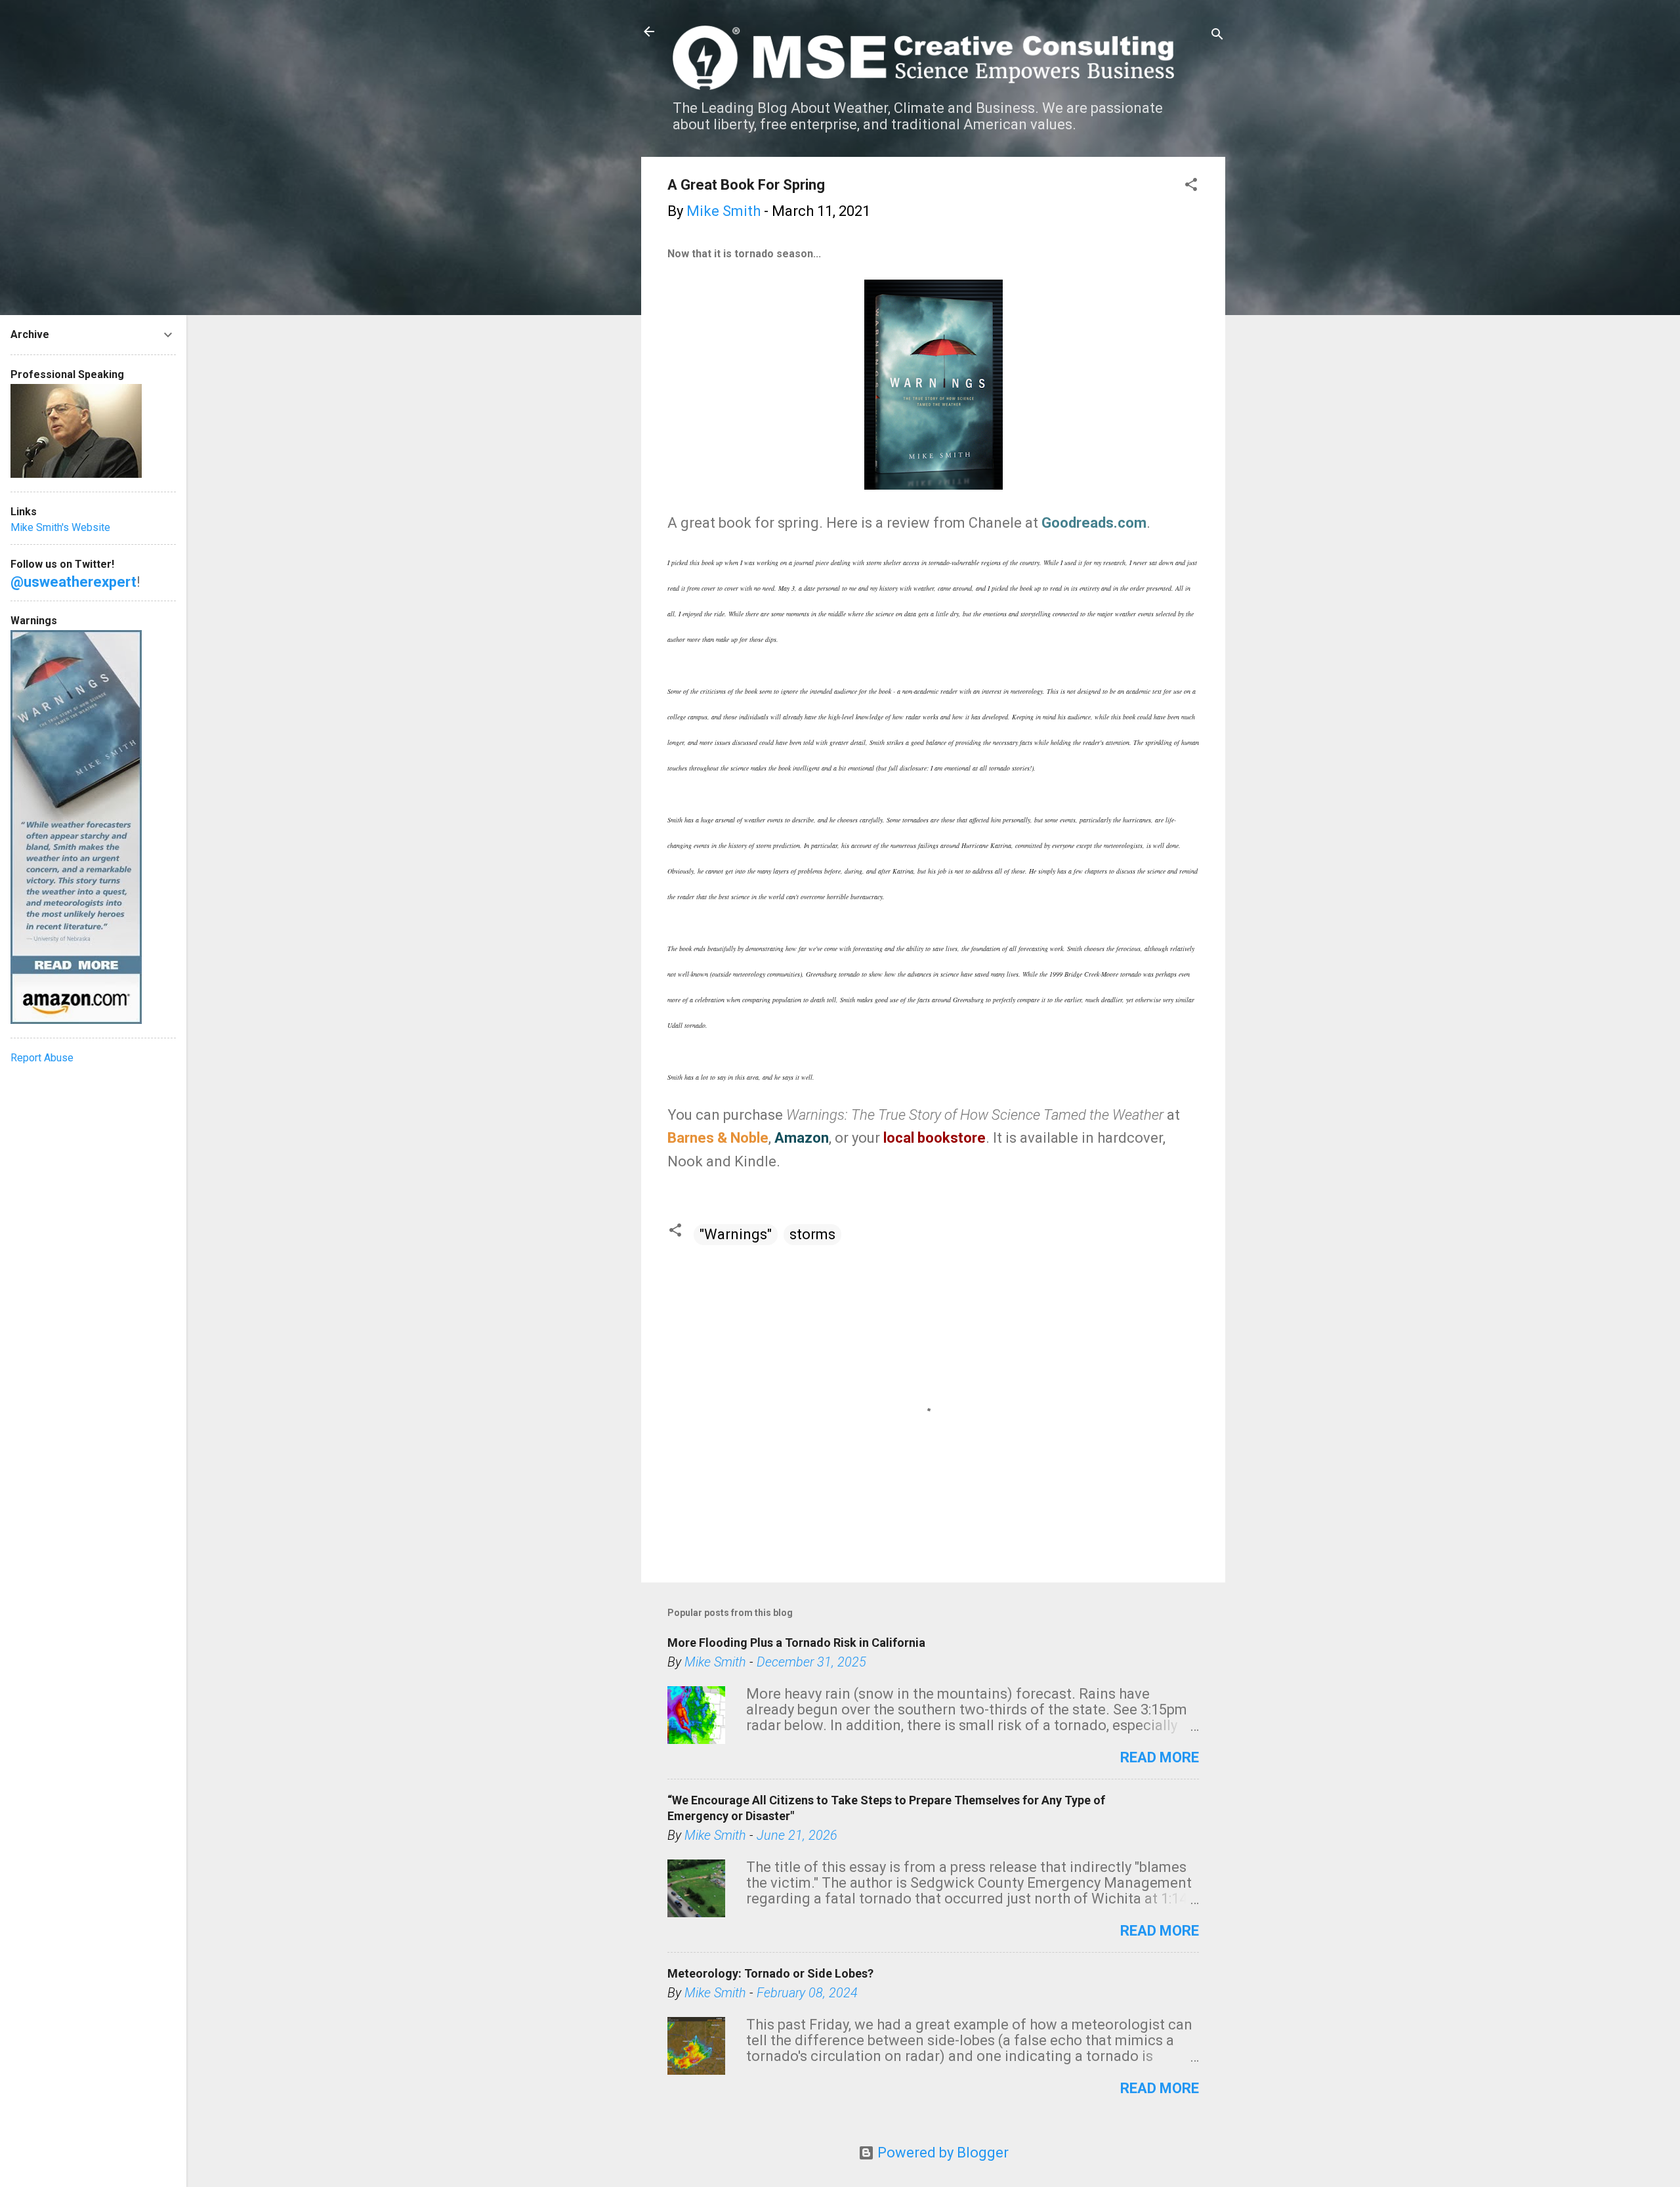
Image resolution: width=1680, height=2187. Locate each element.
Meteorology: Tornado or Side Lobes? (770, 1973)
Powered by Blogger (941, 2153)
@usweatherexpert (73, 582)
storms (812, 1234)
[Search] (1217, 36)
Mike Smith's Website (60, 527)
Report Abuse (42, 1058)
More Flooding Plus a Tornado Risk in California (796, 1643)
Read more (1160, 1757)
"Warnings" (736, 1234)
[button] (1191, 186)
